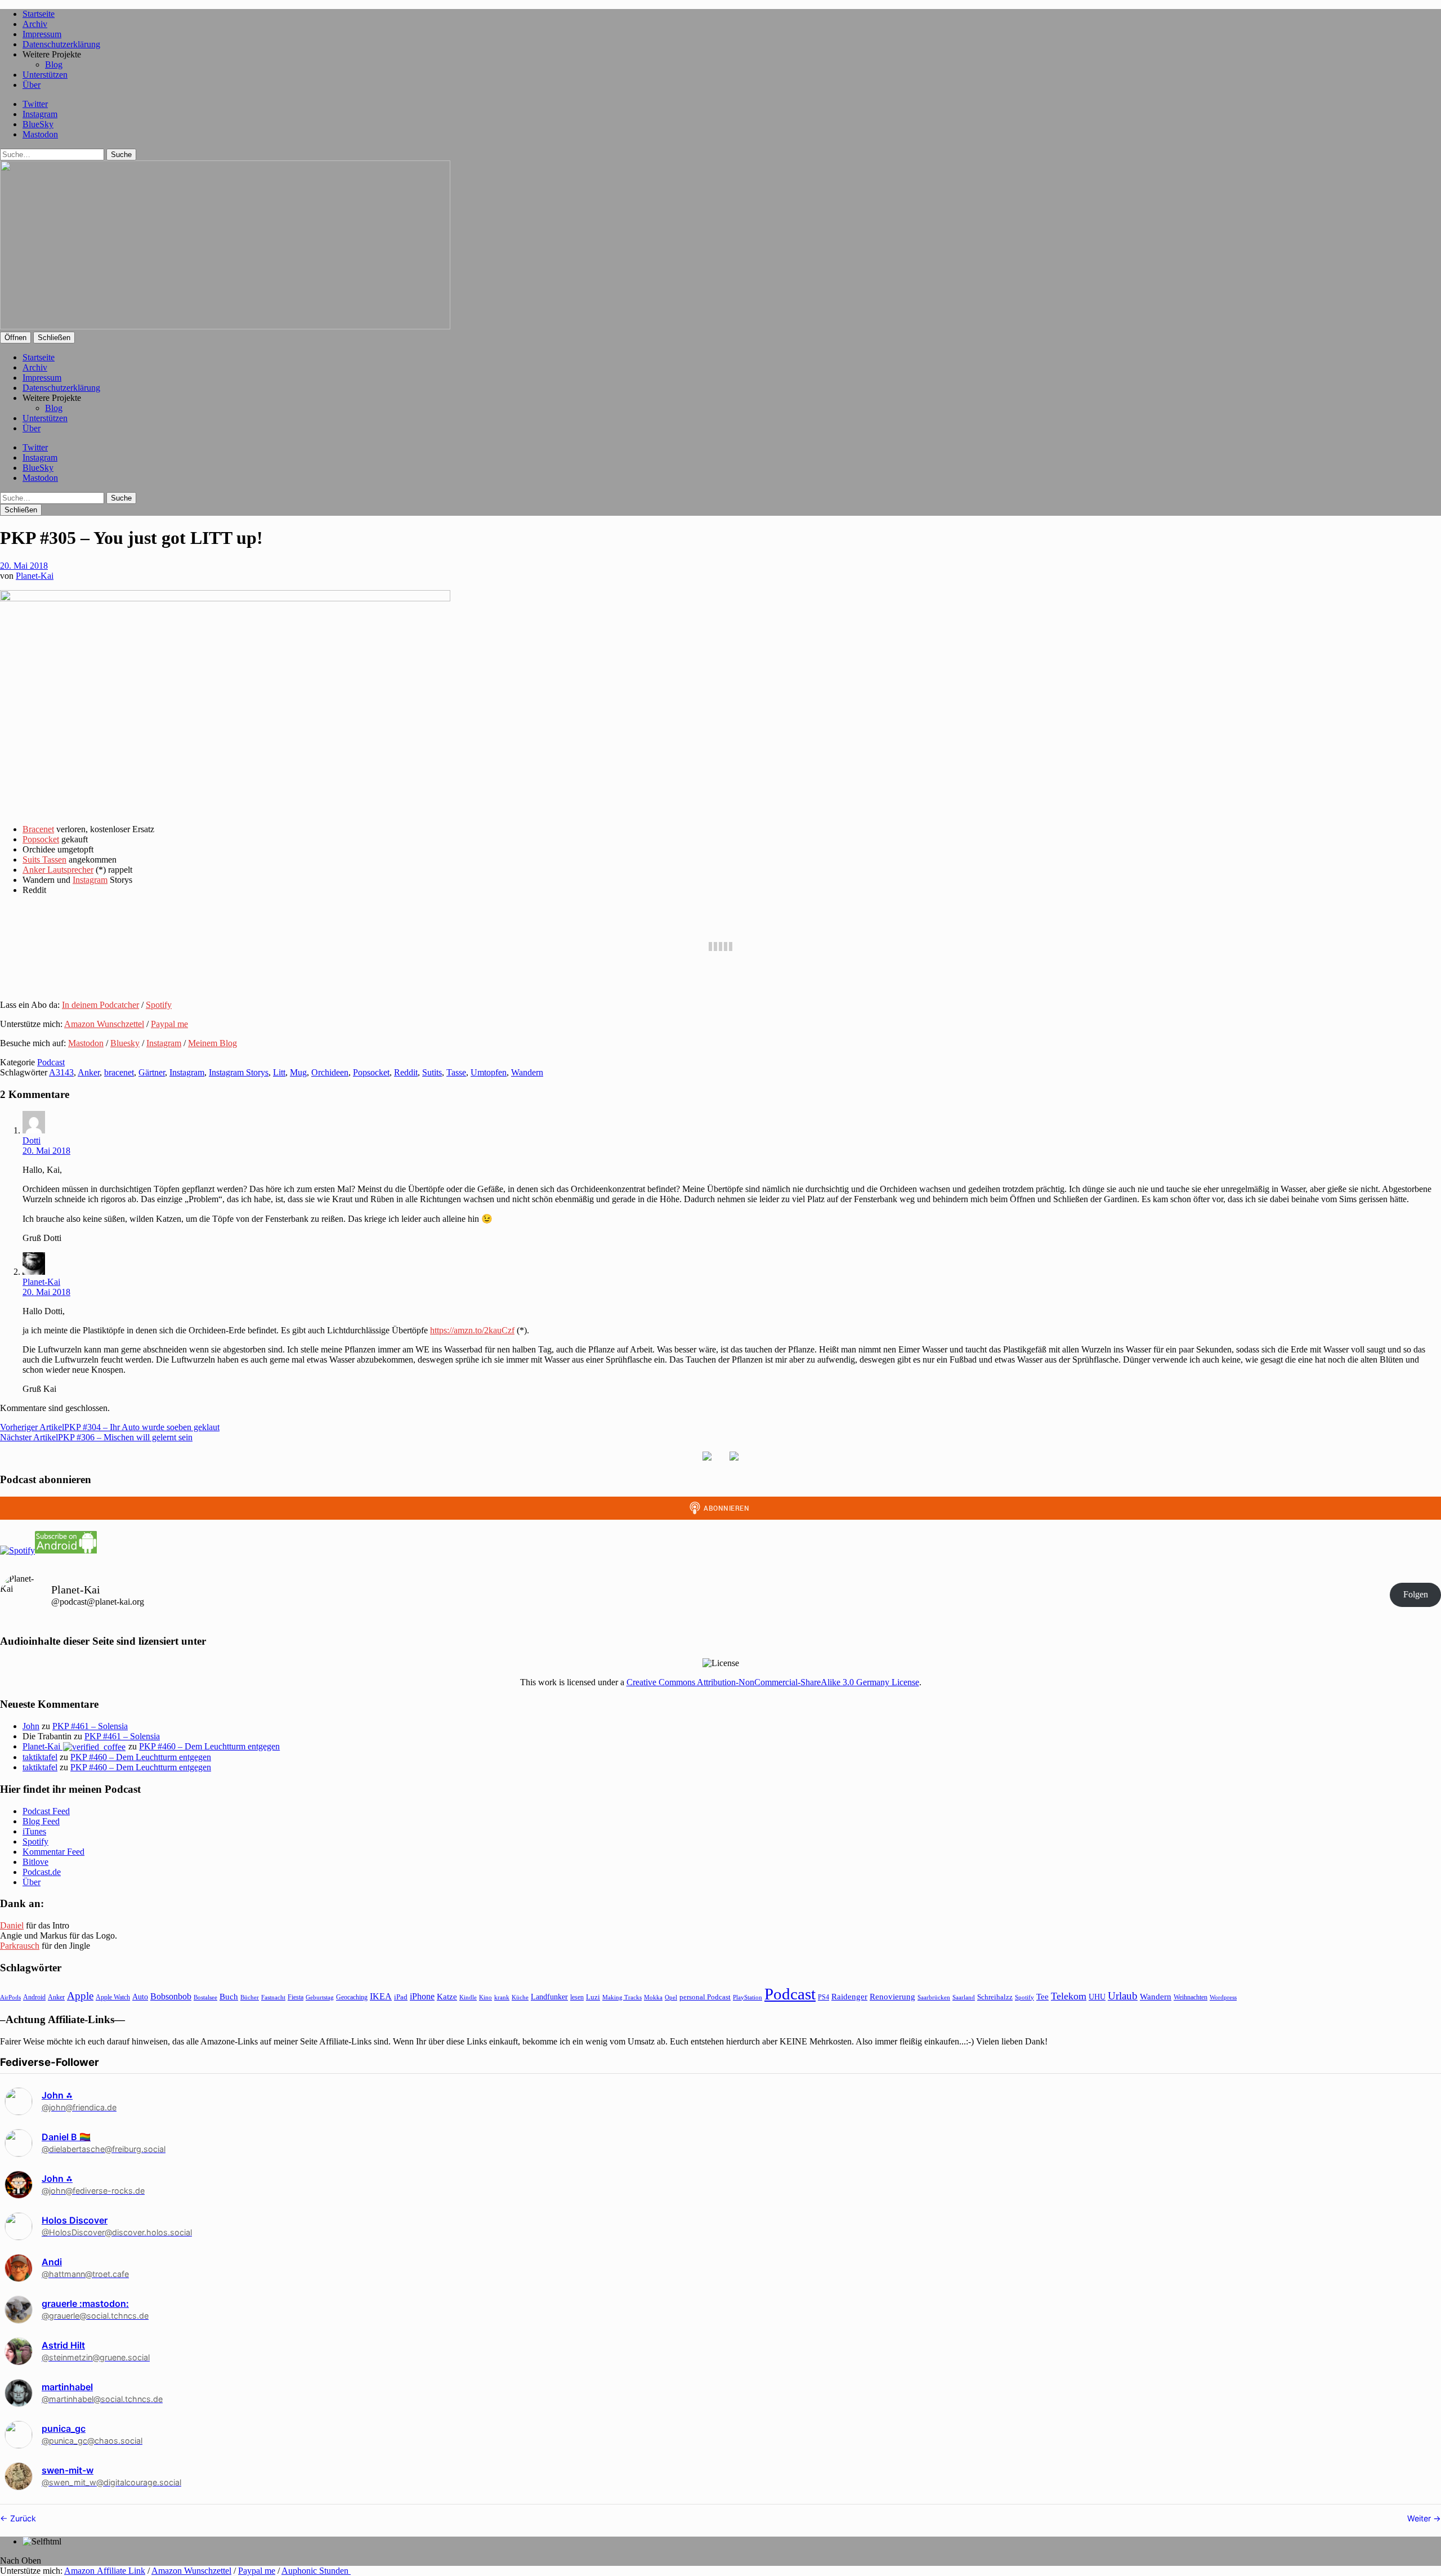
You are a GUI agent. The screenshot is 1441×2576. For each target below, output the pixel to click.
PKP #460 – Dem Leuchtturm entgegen (209, 1746)
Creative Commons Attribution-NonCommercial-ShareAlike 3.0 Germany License (773, 1682)
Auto (140, 1997)
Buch (229, 1996)
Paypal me (169, 1024)
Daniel (12, 1925)
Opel (671, 1997)
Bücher (250, 1997)
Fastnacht (273, 1997)
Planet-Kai (35, 576)
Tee (1042, 1997)
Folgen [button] (1416, 1594)
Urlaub (1123, 1996)
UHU (1097, 1997)
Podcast (51, 1062)
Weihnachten (1191, 1997)
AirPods (10, 1997)
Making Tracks (622, 1997)
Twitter (35, 104)
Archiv (35, 24)
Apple (80, 1996)
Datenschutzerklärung (61, 44)
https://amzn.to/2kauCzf (472, 1330)
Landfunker (549, 1997)
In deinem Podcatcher (100, 1005)
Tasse (456, 1072)
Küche (520, 1997)
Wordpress (1223, 1997)
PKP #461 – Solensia (90, 1726)
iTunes (34, 1831)
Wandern (527, 1072)
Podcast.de (42, 1872)
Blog (54, 64)
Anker (89, 1072)
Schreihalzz (995, 1997)
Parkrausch (20, 1946)
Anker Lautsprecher (58, 870)
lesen (577, 1997)
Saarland (964, 1997)
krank (502, 1997)
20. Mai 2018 (24, 566)
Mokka (653, 1997)
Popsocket (41, 839)
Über (32, 85)
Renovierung (892, 1996)
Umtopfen (489, 1072)
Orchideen (330, 1072)
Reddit (406, 1072)
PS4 (824, 1997)
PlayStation (748, 1997)
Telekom (1069, 1996)
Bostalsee (205, 1997)
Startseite (39, 14)
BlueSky (38, 124)
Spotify (159, 1005)
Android (34, 1997)
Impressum (42, 34)
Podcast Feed (46, 1811)
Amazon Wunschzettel (104, 1024)
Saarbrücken (934, 1997)
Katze (447, 1997)
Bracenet (38, 829)
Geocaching (352, 1997)
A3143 (61, 1072)
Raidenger (849, 1996)
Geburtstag (320, 1997)
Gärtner (152, 1072)
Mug (298, 1072)
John (31, 1726)
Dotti (32, 1140)
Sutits (432, 1072)
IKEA (381, 1996)
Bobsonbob (171, 1996)
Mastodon (40, 134)
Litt (279, 1072)
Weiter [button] (1420, 2518)
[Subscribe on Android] (66, 1550)
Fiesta (296, 1997)
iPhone (422, 1996)
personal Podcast (705, 1997)
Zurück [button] (22, 2518)
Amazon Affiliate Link (105, 2571)
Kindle (468, 1997)
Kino (485, 1997)
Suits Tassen (44, 860)
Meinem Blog (212, 1043)
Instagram (40, 114)
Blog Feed (41, 1821)
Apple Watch (113, 1997)
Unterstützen (45, 75)
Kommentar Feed (53, 1852)
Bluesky (125, 1043)
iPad (401, 1997)
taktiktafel (40, 1757)
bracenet (119, 1072)
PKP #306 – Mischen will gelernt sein (96, 1437)
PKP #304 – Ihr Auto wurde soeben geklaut (110, 1427)
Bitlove (35, 1862)
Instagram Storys (239, 1072)
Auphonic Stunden (316, 2571)
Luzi (593, 1997)
